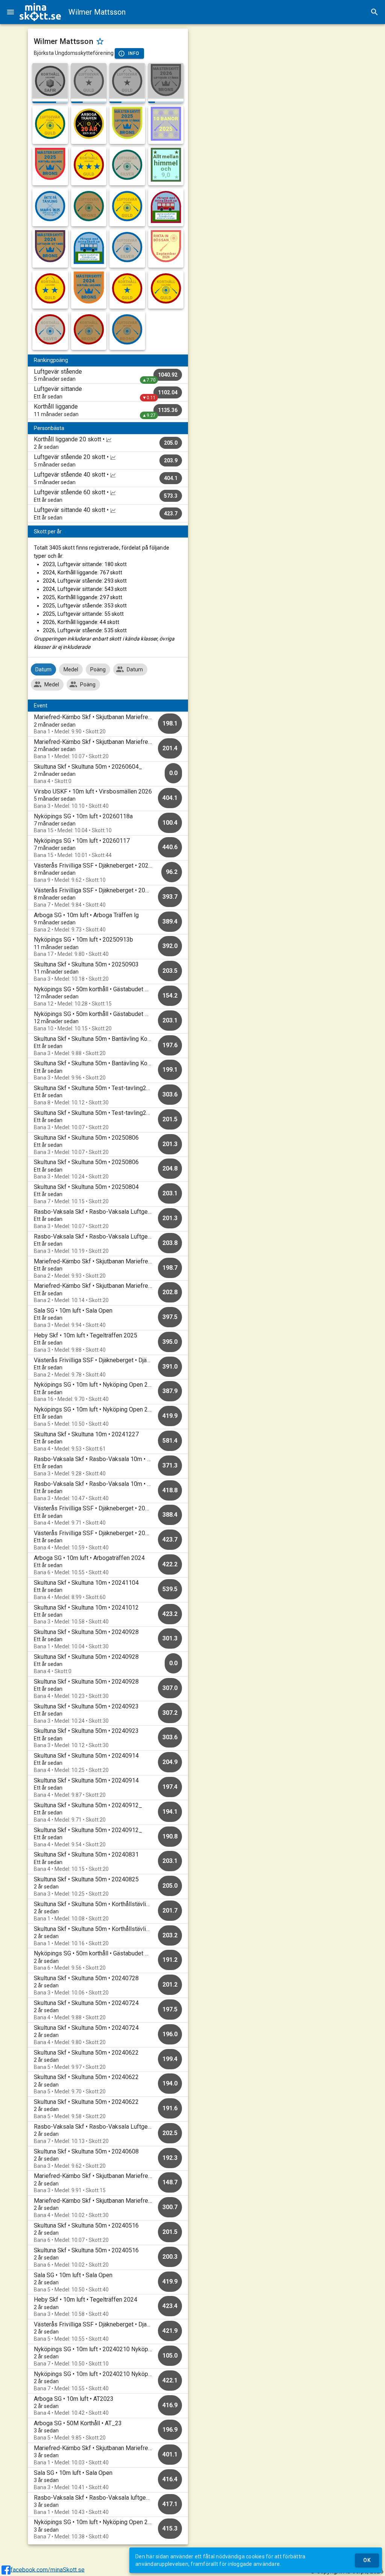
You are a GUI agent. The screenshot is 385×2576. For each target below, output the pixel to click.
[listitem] (108, 375)
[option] (108, 724)
